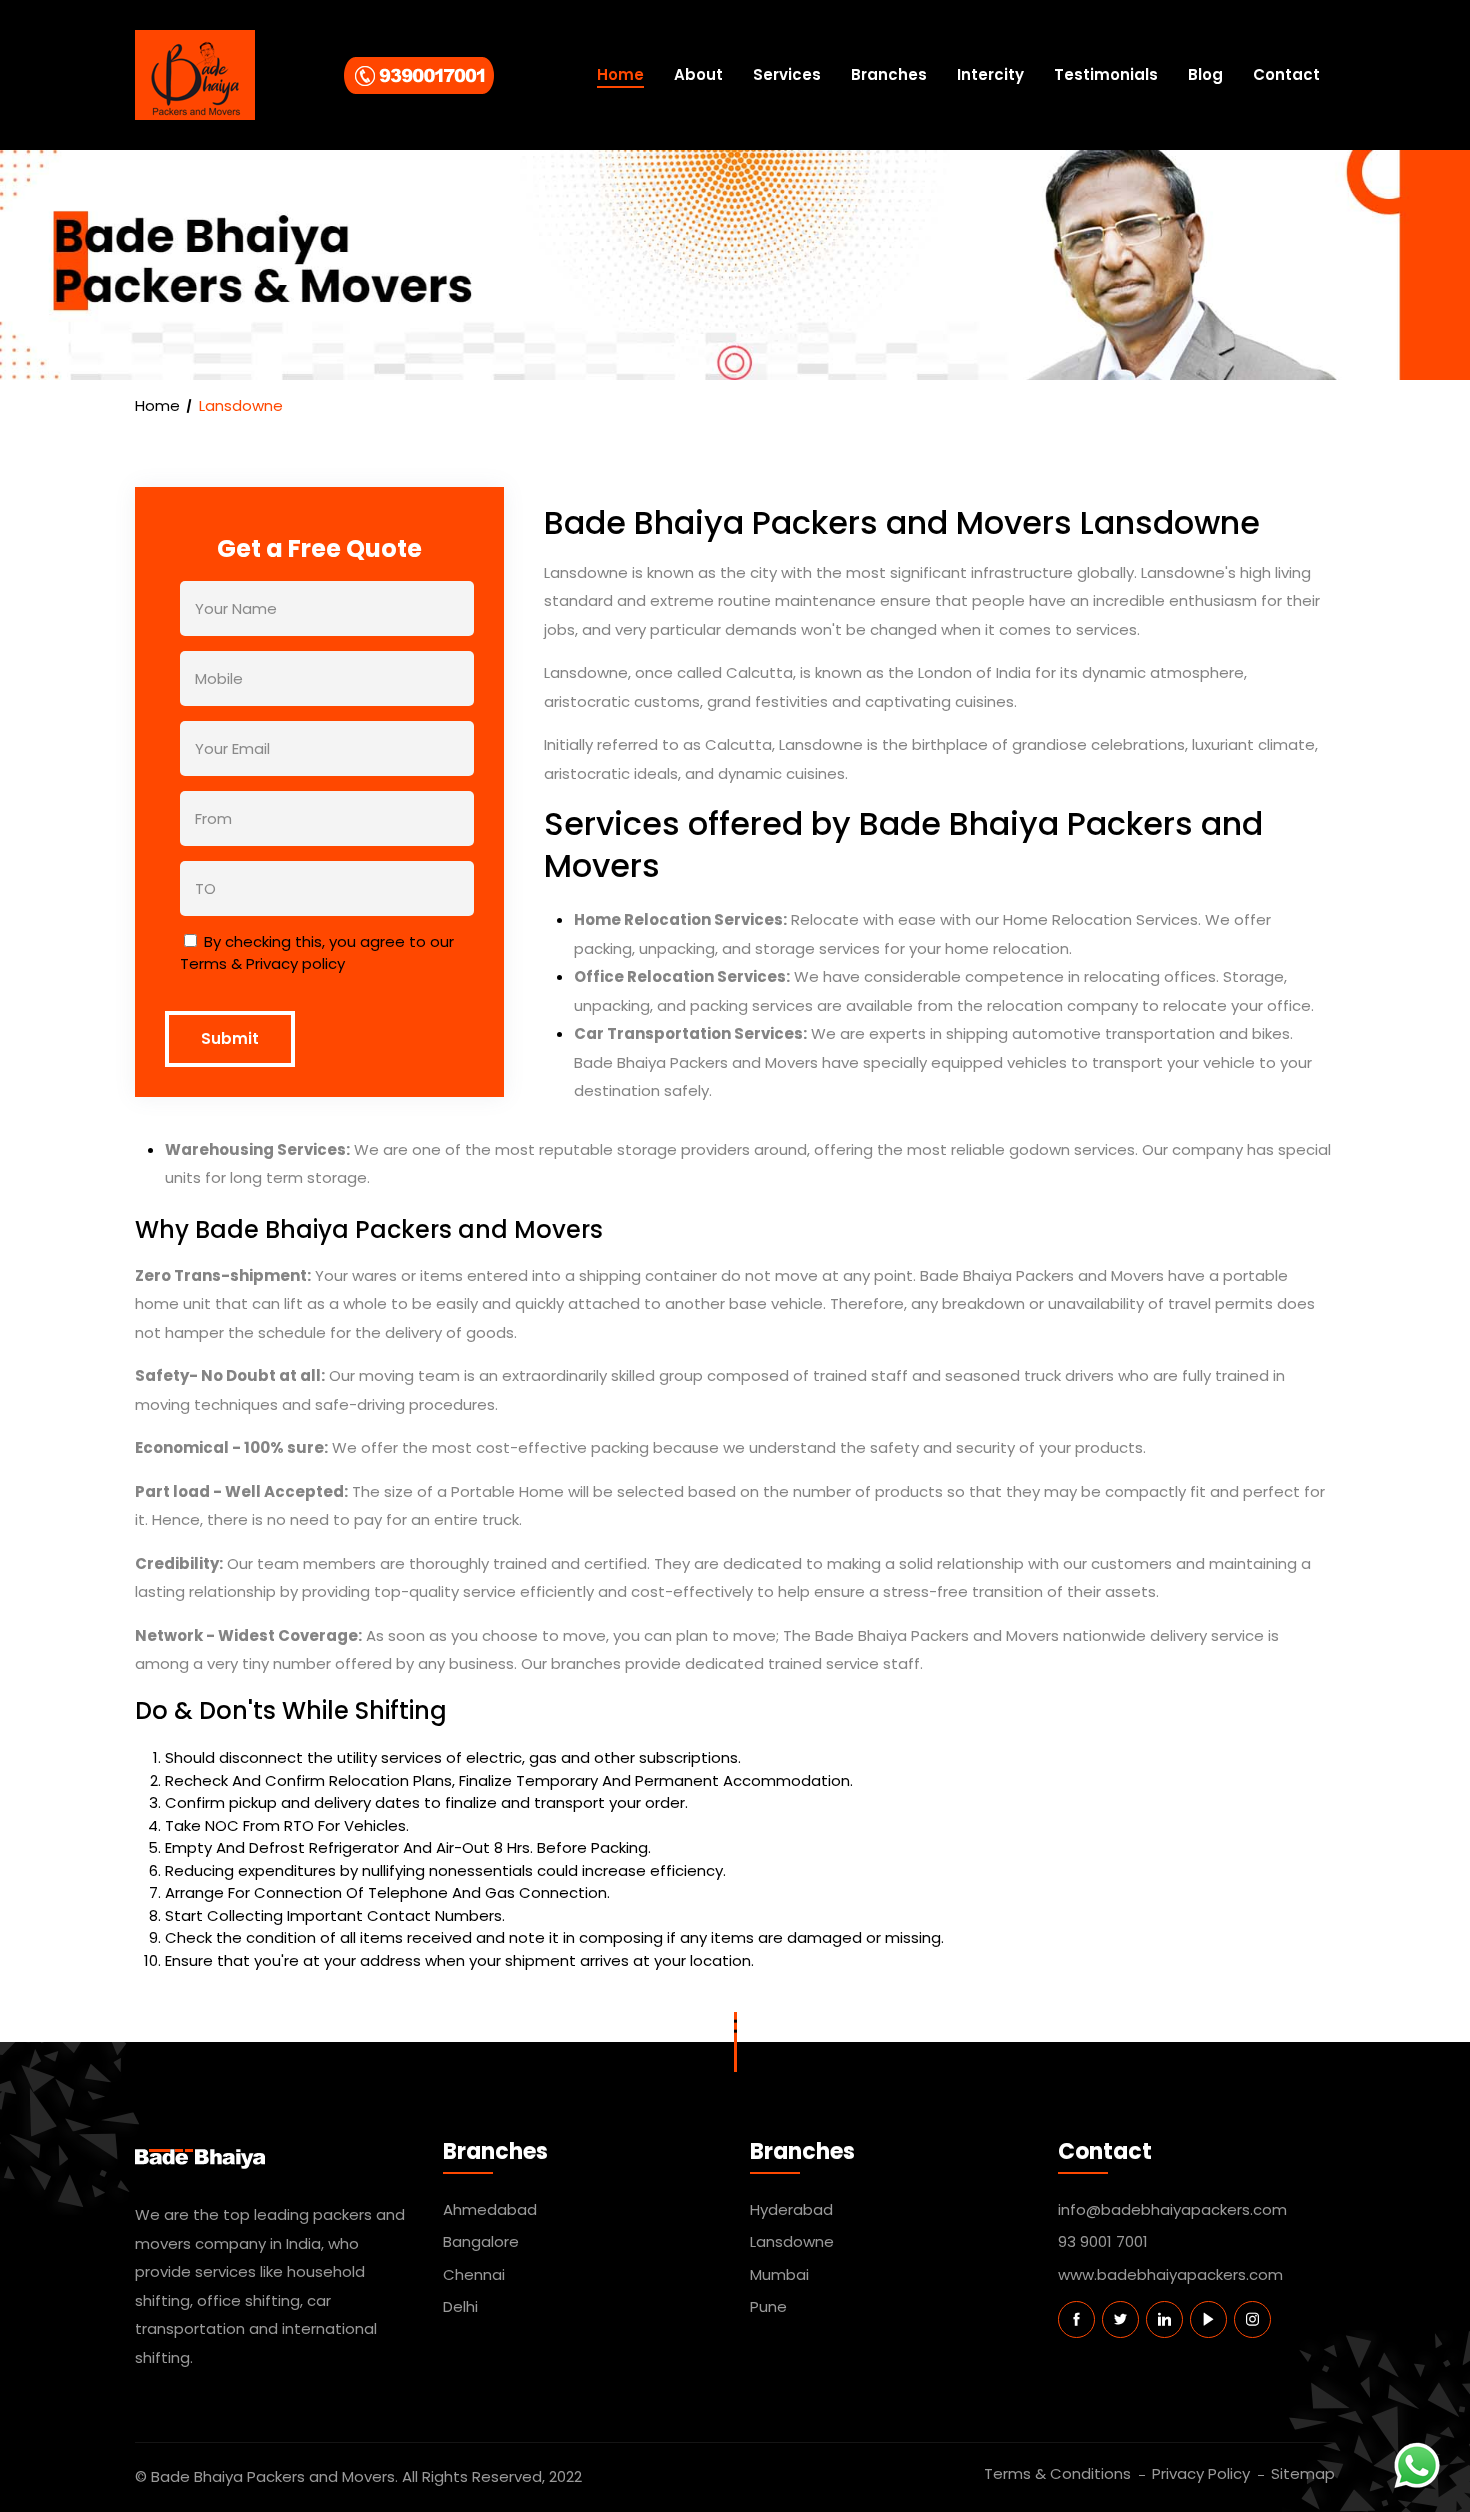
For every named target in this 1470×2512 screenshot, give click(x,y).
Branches (889, 74)
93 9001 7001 (1103, 2241)
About (698, 74)
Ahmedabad (490, 2209)
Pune (768, 2306)
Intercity (990, 74)
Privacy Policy (1201, 2473)
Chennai (474, 2274)
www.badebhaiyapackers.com (1170, 2274)
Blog (1205, 74)
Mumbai (779, 2274)
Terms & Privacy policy (262, 963)
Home (620, 74)
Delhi (460, 2306)
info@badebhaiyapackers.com (1172, 2209)
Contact (1286, 74)
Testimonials (1106, 74)
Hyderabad (791, 2209)
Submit (230, 1038)
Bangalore (481, 2241)
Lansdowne (792, 2241)
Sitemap (1303, 2473)
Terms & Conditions (1057, 2473)
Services (787, 74)
